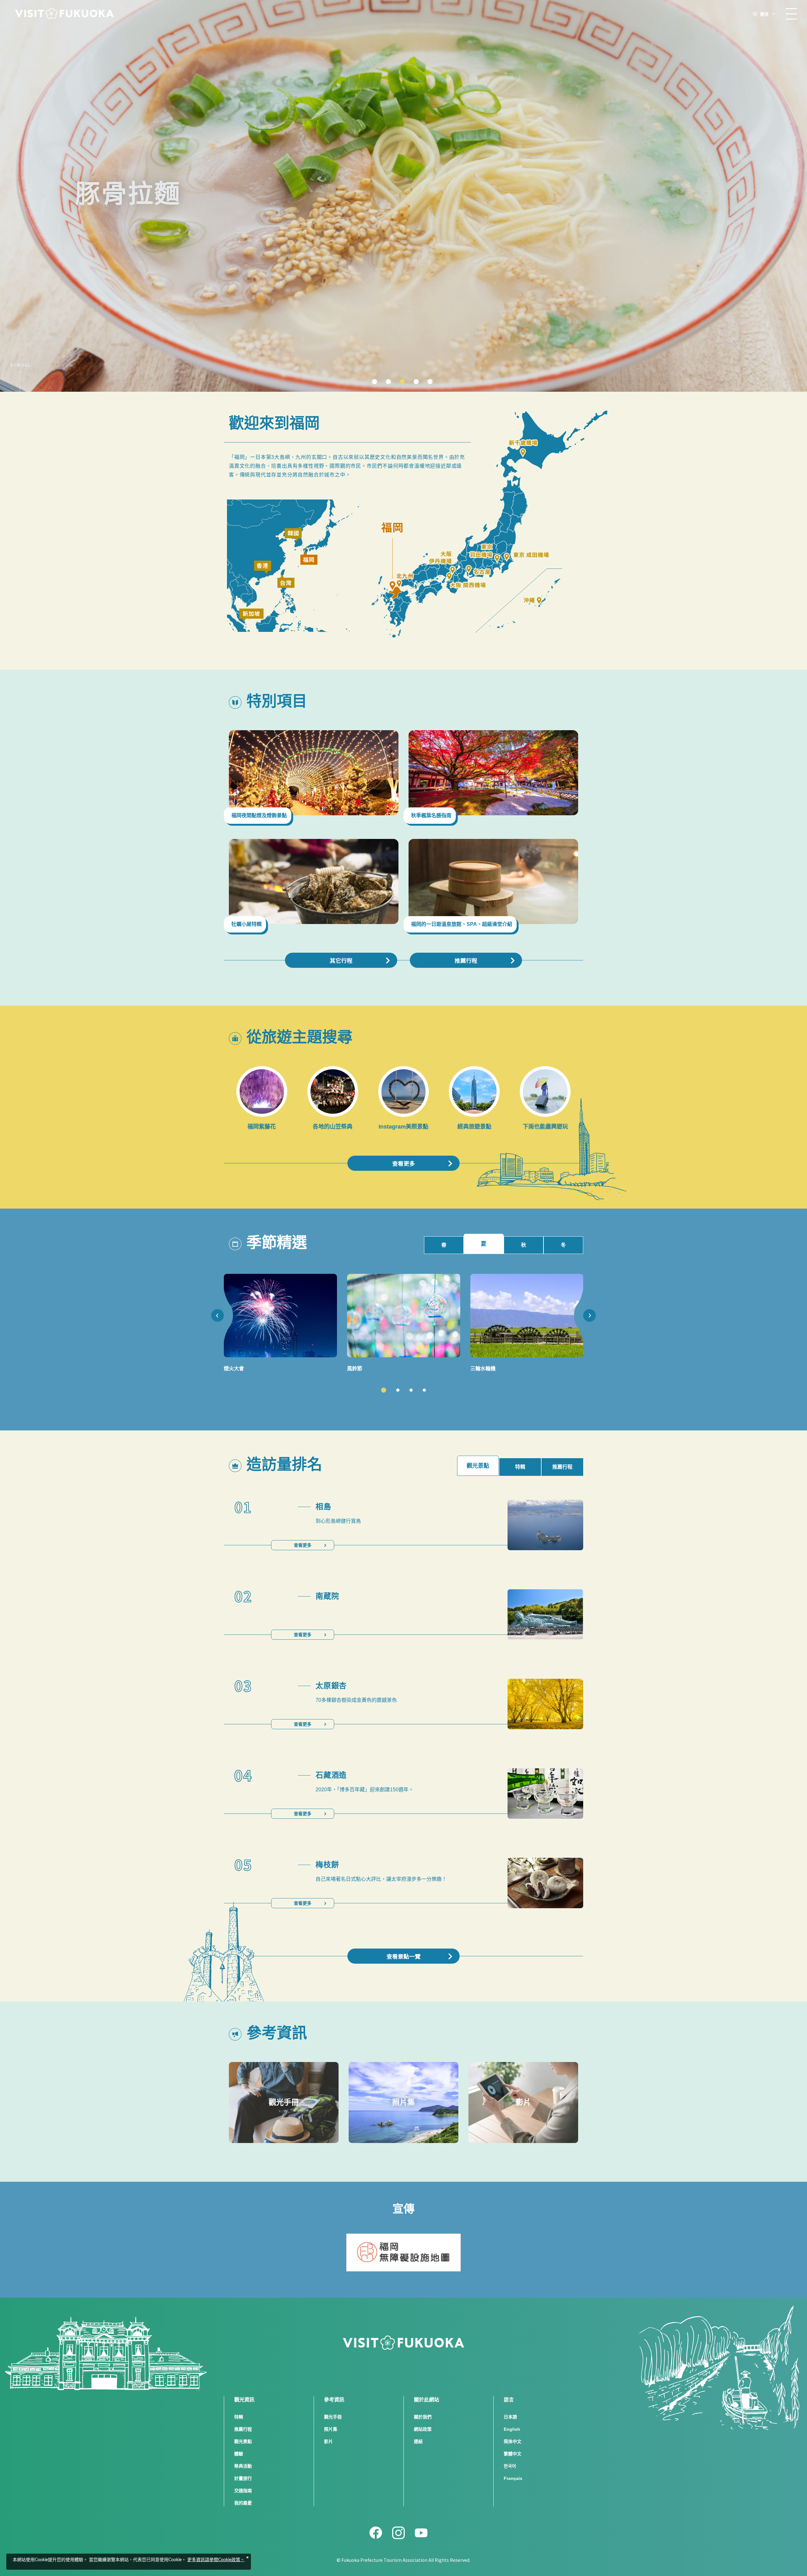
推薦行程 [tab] (562, 1467)
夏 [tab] (484, 1244)
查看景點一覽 (403, 1956)
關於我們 (423, 2417)
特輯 (239, 2417)
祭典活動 (243, 2466)
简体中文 (513, 2441)
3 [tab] (411, 1390)
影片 (328, 2441)
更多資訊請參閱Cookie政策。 (216, 2560)
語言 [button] (764, 14)
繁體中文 (513, 2454)
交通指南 (243, 2491)
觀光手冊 (333, 2417)
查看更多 (403, 1163)
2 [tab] (398, 1390)
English (512, 2429)
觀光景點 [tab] (478, 1466)
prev (218, 1315)
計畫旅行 (243, 2478)
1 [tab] (384, 1390)
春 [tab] (444, 1245)
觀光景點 (243, 2441)
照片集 (331, 2429)
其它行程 (341, 960)
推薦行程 (466, 960)
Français (513, 2478)
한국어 (510, 2466)
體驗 (239, 2454)
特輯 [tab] (520, 1467)
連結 (418, 2441)
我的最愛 (243, 2503)
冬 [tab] (563, 1245)
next (589, 1315)
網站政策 (423, 2429)
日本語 (510, 2417)
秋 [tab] (524, 1245)
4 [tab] (424, 1390)
